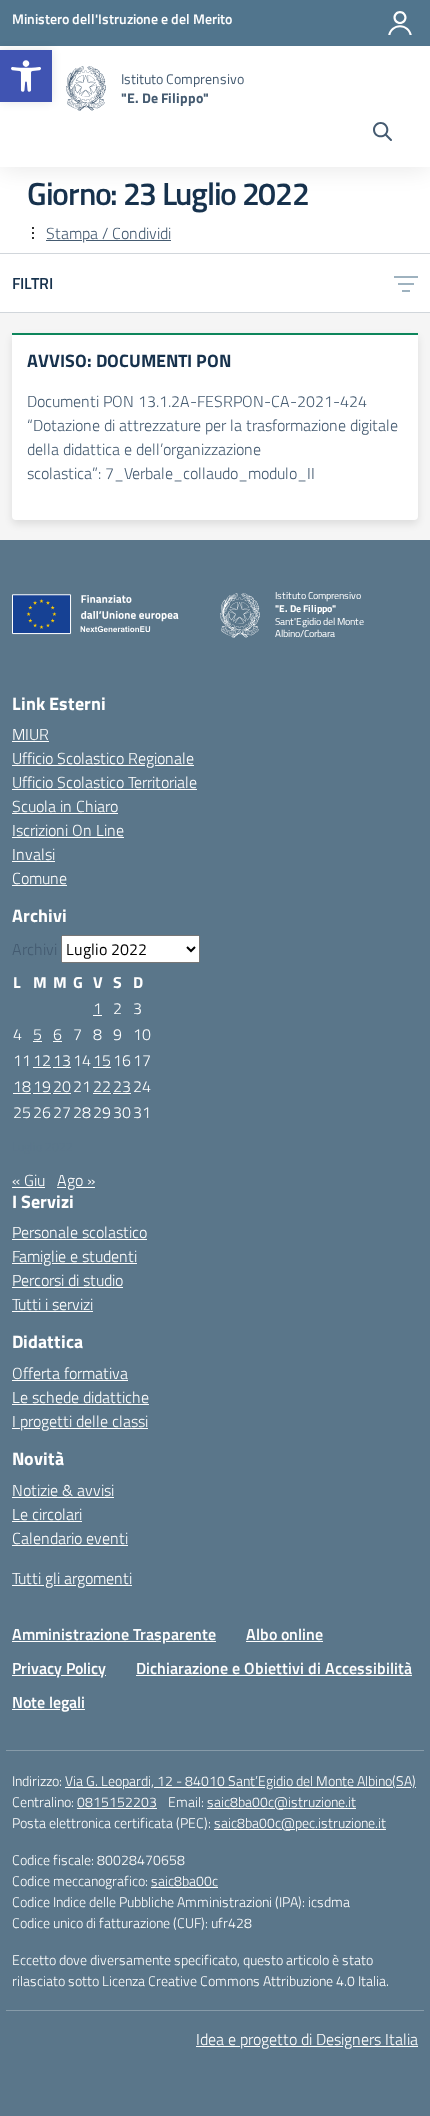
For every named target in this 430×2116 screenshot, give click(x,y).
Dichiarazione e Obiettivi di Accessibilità (274, 1668)
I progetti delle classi (80, 1421)
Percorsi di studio (67, 1280)
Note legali (48, 1702)
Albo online (284, 1634)
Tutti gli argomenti (72, 1578)
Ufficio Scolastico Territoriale (104, 782)
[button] (26, 76)
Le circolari (47, 1514)
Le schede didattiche (80, 1397)
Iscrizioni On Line (68, 830)
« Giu (28, 1180)
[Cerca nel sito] (382, 134)
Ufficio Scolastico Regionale (103, 758)
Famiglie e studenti (74, 1256)
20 (62, 1086)
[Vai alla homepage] (86, 88)
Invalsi (33, 854)
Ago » (76, 1180)
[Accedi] (400, 23)
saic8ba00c (184, 1880)
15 (102, 1060)
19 (42, 1086)
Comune (39, 878)
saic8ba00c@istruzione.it (281, 1801)
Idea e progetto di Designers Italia (307, 2039)
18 (22, 1086)
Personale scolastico (79, 1232)
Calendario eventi (70, 1538)
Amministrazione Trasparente (114, 1634)
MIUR (30, 734)
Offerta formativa (70, 1373)
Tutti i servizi (52, 1304)
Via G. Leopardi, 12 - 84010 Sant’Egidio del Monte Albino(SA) (240, 1780)
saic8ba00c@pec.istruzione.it (300, 1822)
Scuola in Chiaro (65, 806)
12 (42, 1060)
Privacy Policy (59, 1668)
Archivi (34, 949)
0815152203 (117, 1801)
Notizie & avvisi (63, 1490)
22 (102, 1086)
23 (122, 1086)
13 (62, 1060)
